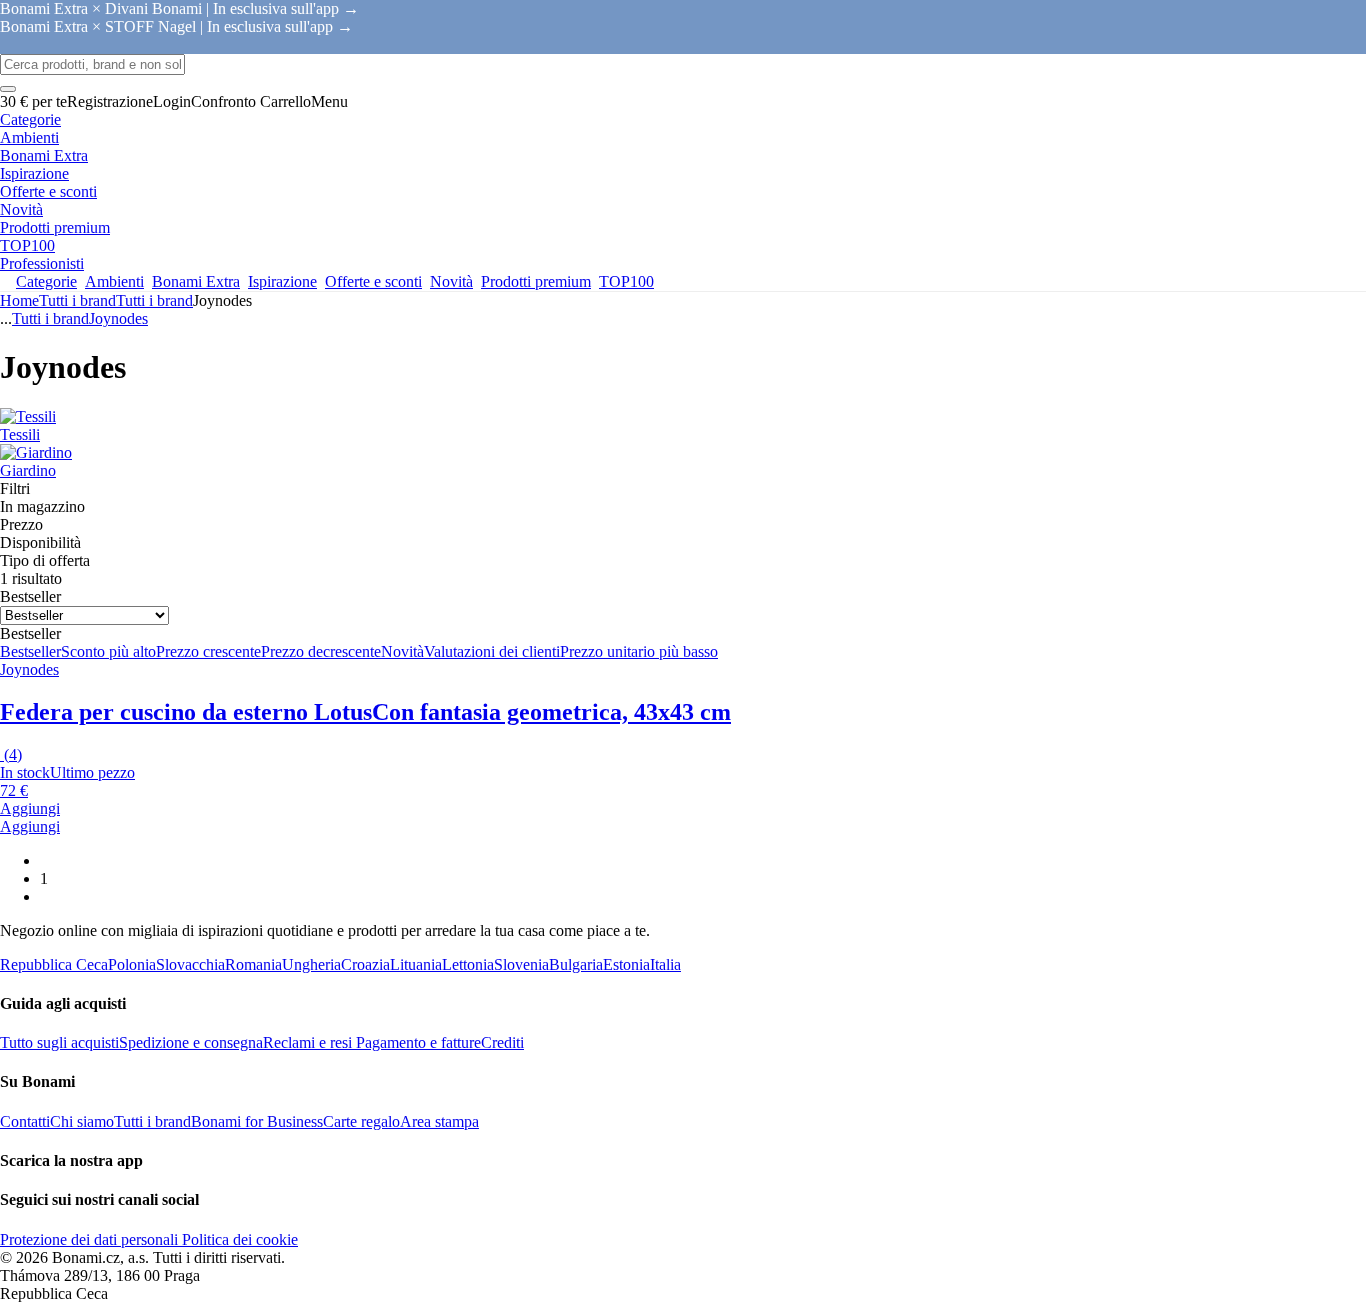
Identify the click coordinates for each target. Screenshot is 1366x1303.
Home (19, 300)
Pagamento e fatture (416, 1042)
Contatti (25, 1121)
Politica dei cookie (238, 1239)
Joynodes (118, 318)
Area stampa (439, 1121)
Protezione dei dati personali (89, 1239)
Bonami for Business (257, 1121)
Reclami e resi (307, 1042)
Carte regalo (361, 1121)
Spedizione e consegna (191, 1042)
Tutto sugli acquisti (59, 1042)
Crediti (502, 1042)
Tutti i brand (154, 300)
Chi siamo (82, 1121)
